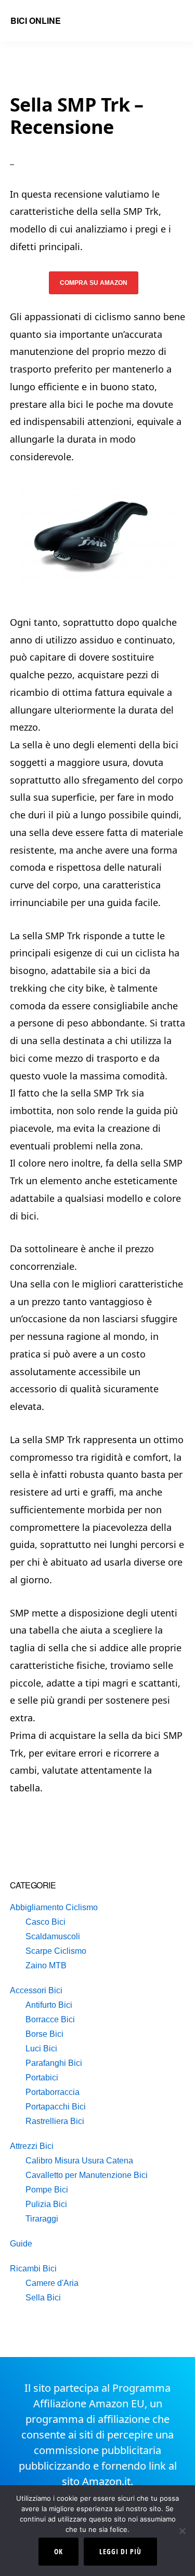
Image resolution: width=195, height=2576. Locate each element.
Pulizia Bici (46, 2204)
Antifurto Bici (49, 2005)
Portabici (42, 2078)
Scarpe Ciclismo (56, 1951)
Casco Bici (45, 1922)
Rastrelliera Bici (55, 2121)
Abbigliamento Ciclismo (54, 1907)
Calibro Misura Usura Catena (79, 2161)
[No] (182, 2531)
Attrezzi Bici (32, 2146)
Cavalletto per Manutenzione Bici (87, 2175)
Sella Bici (43, 2298)
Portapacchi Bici (56, 2107)
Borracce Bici (50, 2019)
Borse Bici (44, 2034)
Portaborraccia (53, 2092)
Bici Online (36, 20)
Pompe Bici (47, 2190)
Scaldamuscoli (53, 1936)
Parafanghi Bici (54, 2063)
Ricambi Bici (33, 2269)
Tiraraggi (42, 2219)
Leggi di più (120, 2551)
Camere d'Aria (52, 2283)
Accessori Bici (36, 1990)
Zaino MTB (46, 1965)
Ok (58, 2551)
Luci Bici (41, 2049)
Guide (21, 2244)
